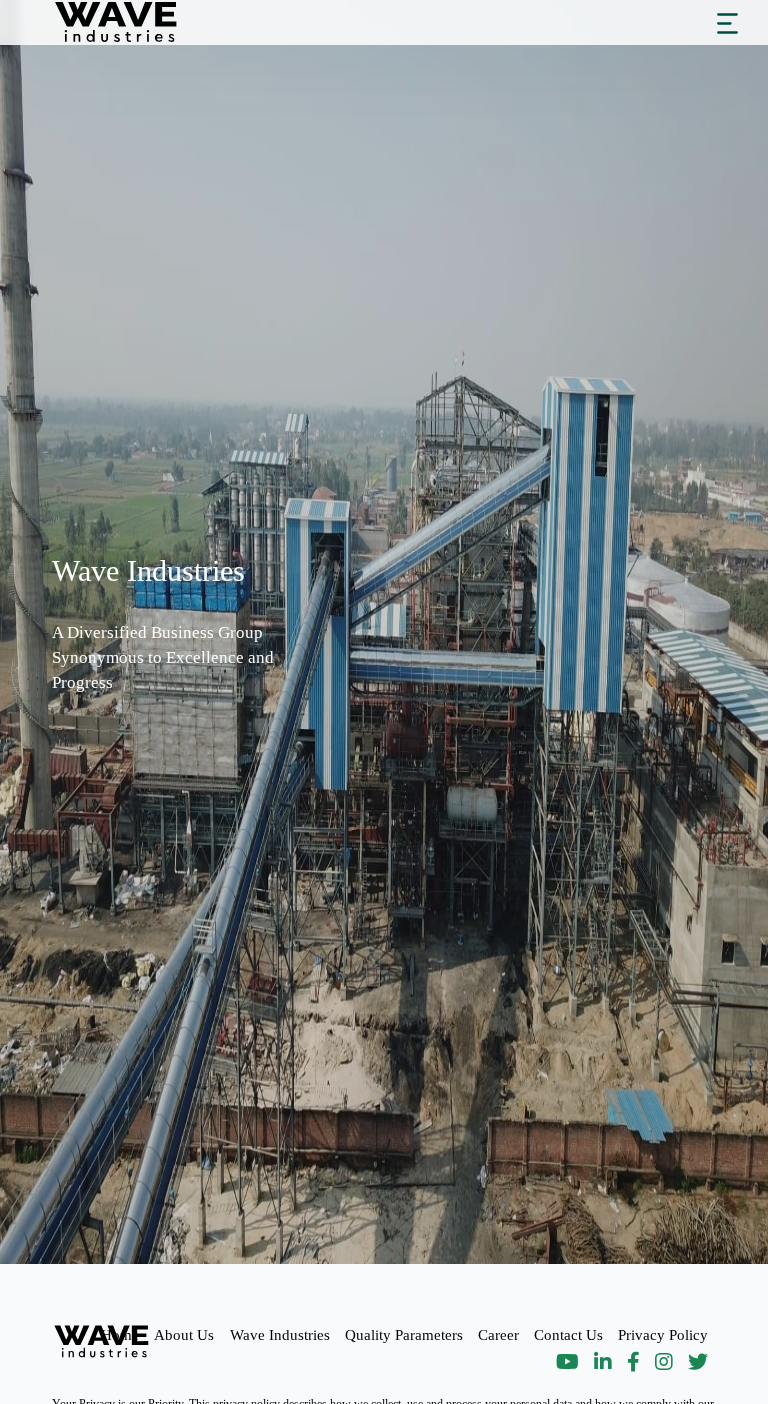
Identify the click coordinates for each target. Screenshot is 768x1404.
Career (498, 1334)
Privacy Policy (663, 1334)
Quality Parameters (404, 1334)
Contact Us (568, 1334)
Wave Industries (280, 1334)
